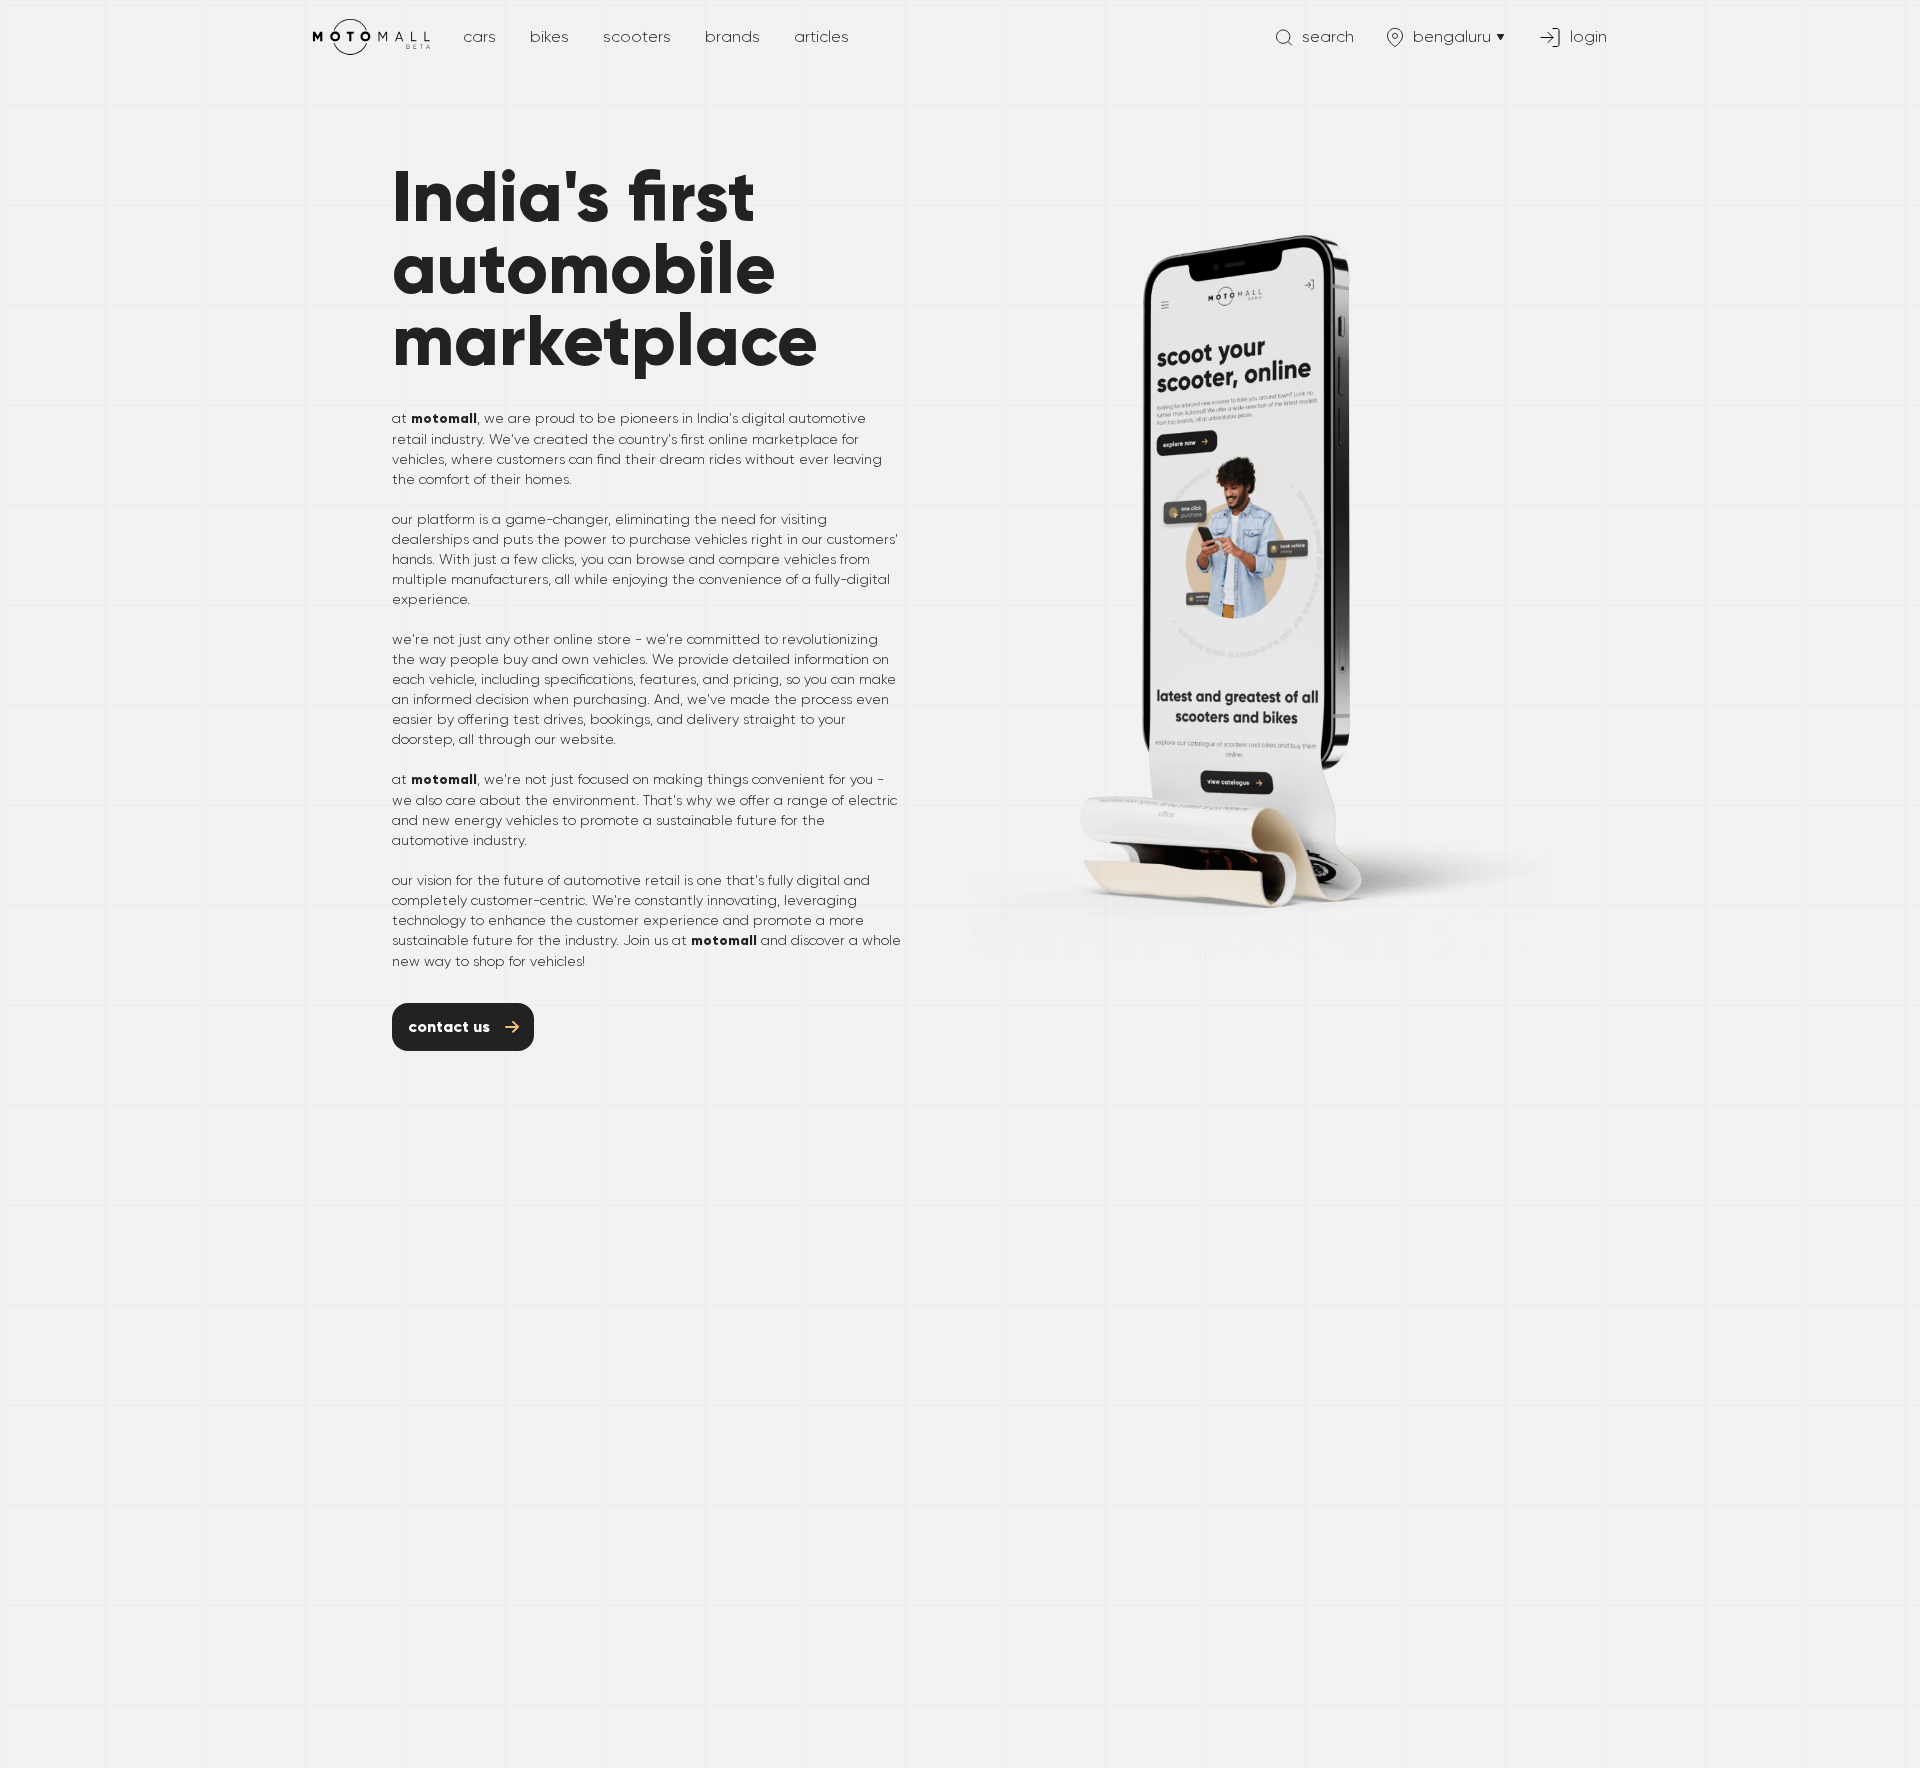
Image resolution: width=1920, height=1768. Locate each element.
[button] (1313, 37)
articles (821, 36)
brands (732, 36)
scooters (637, 36)
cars (479, 36)
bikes (549, 36)
